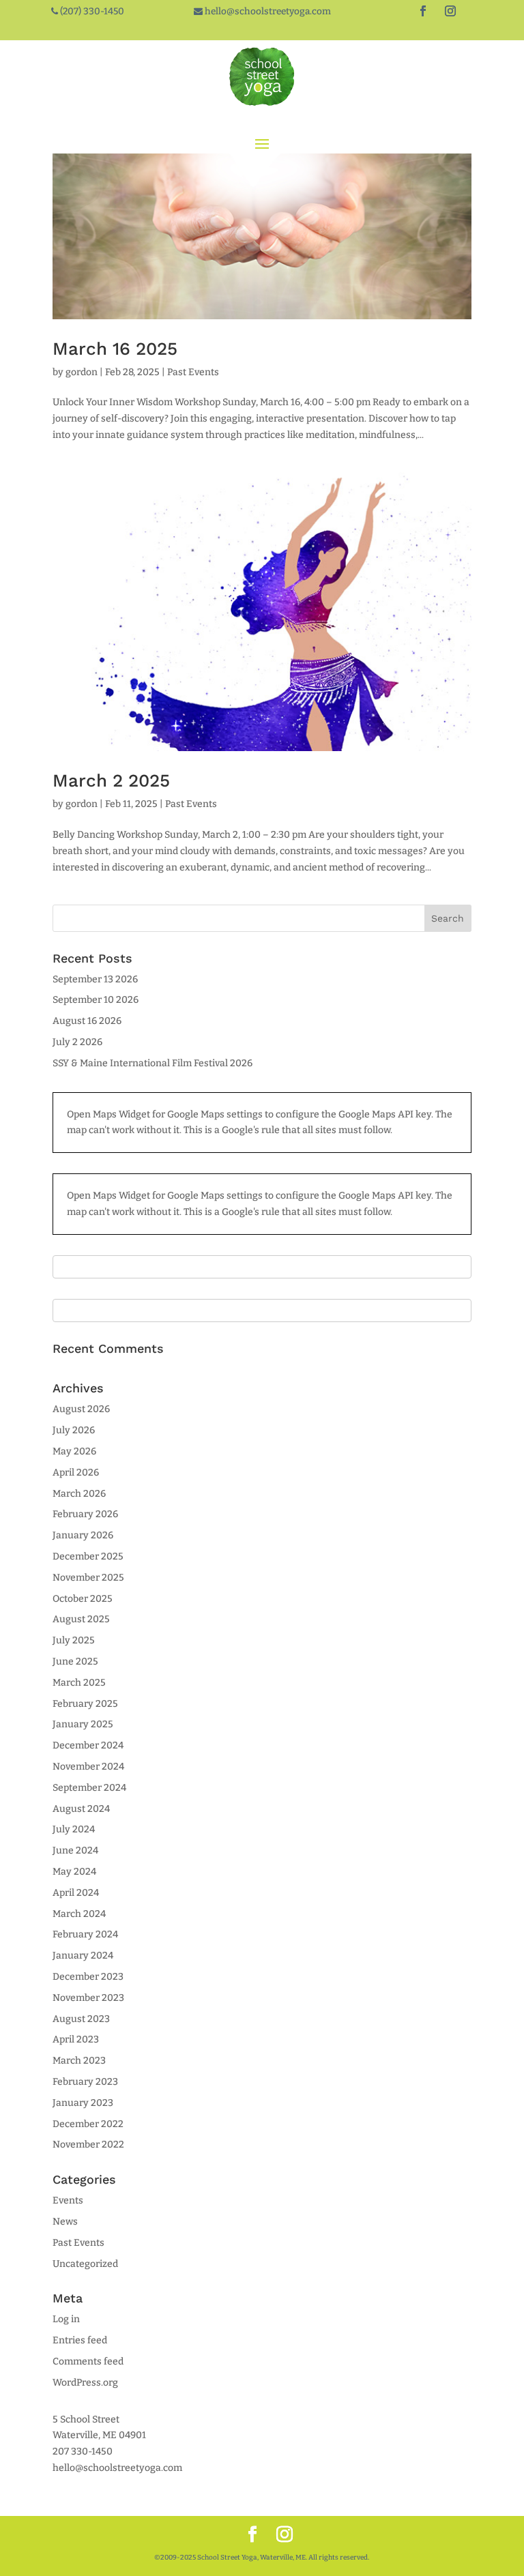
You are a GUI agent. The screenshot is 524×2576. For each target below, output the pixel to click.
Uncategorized (85, 2264)
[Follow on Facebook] (423, 11)
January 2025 (83, 1724)
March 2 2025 (111, 780)
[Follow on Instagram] (450, 11)
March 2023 (79, 2061)
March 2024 (79, 1914)
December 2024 (88, 1745)
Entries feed (80, 2340)
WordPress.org (85, 2383)
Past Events (193, 372)
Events (68, 2200)
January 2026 (83, 1535)
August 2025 (81, 1619)
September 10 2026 (96, 1000)
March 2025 (79, 1683)
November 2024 (88, 1767)
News (65, 2222)
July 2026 (74, 1430)
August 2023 (81, 2019)
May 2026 (74, 1451)
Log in (66, 2319)
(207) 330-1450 (91, 11)
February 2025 (85, 1704)
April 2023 (76, 2039)
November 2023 (88, 1998)
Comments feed (88, 2361)
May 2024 (74, 1872)
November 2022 (88, 2145)
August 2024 (81, 1809)
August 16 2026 (87, 1021)
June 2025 (75, 1662)
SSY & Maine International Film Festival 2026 (152, 1063)
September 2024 (89, 1788)
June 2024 (75, 1850)
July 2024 (74, 1829)
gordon (82, 372)
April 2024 (76, 1893)
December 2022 (88, 2124)
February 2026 (85, 1514)
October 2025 (83, 1599)
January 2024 (83, 1956)
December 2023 (88, 1977)
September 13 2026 (95, 979)
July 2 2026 (77, 1042)
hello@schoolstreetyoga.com (267, 11)
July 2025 (74, 1640)
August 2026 (81, 1409)
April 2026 (76, 1473)
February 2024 (85, 1934)
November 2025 (88, 1578)
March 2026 (79, 1494)
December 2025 (88, 1556)
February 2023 (85, 2082)
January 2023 (83, 2103)
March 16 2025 (115, 349)
